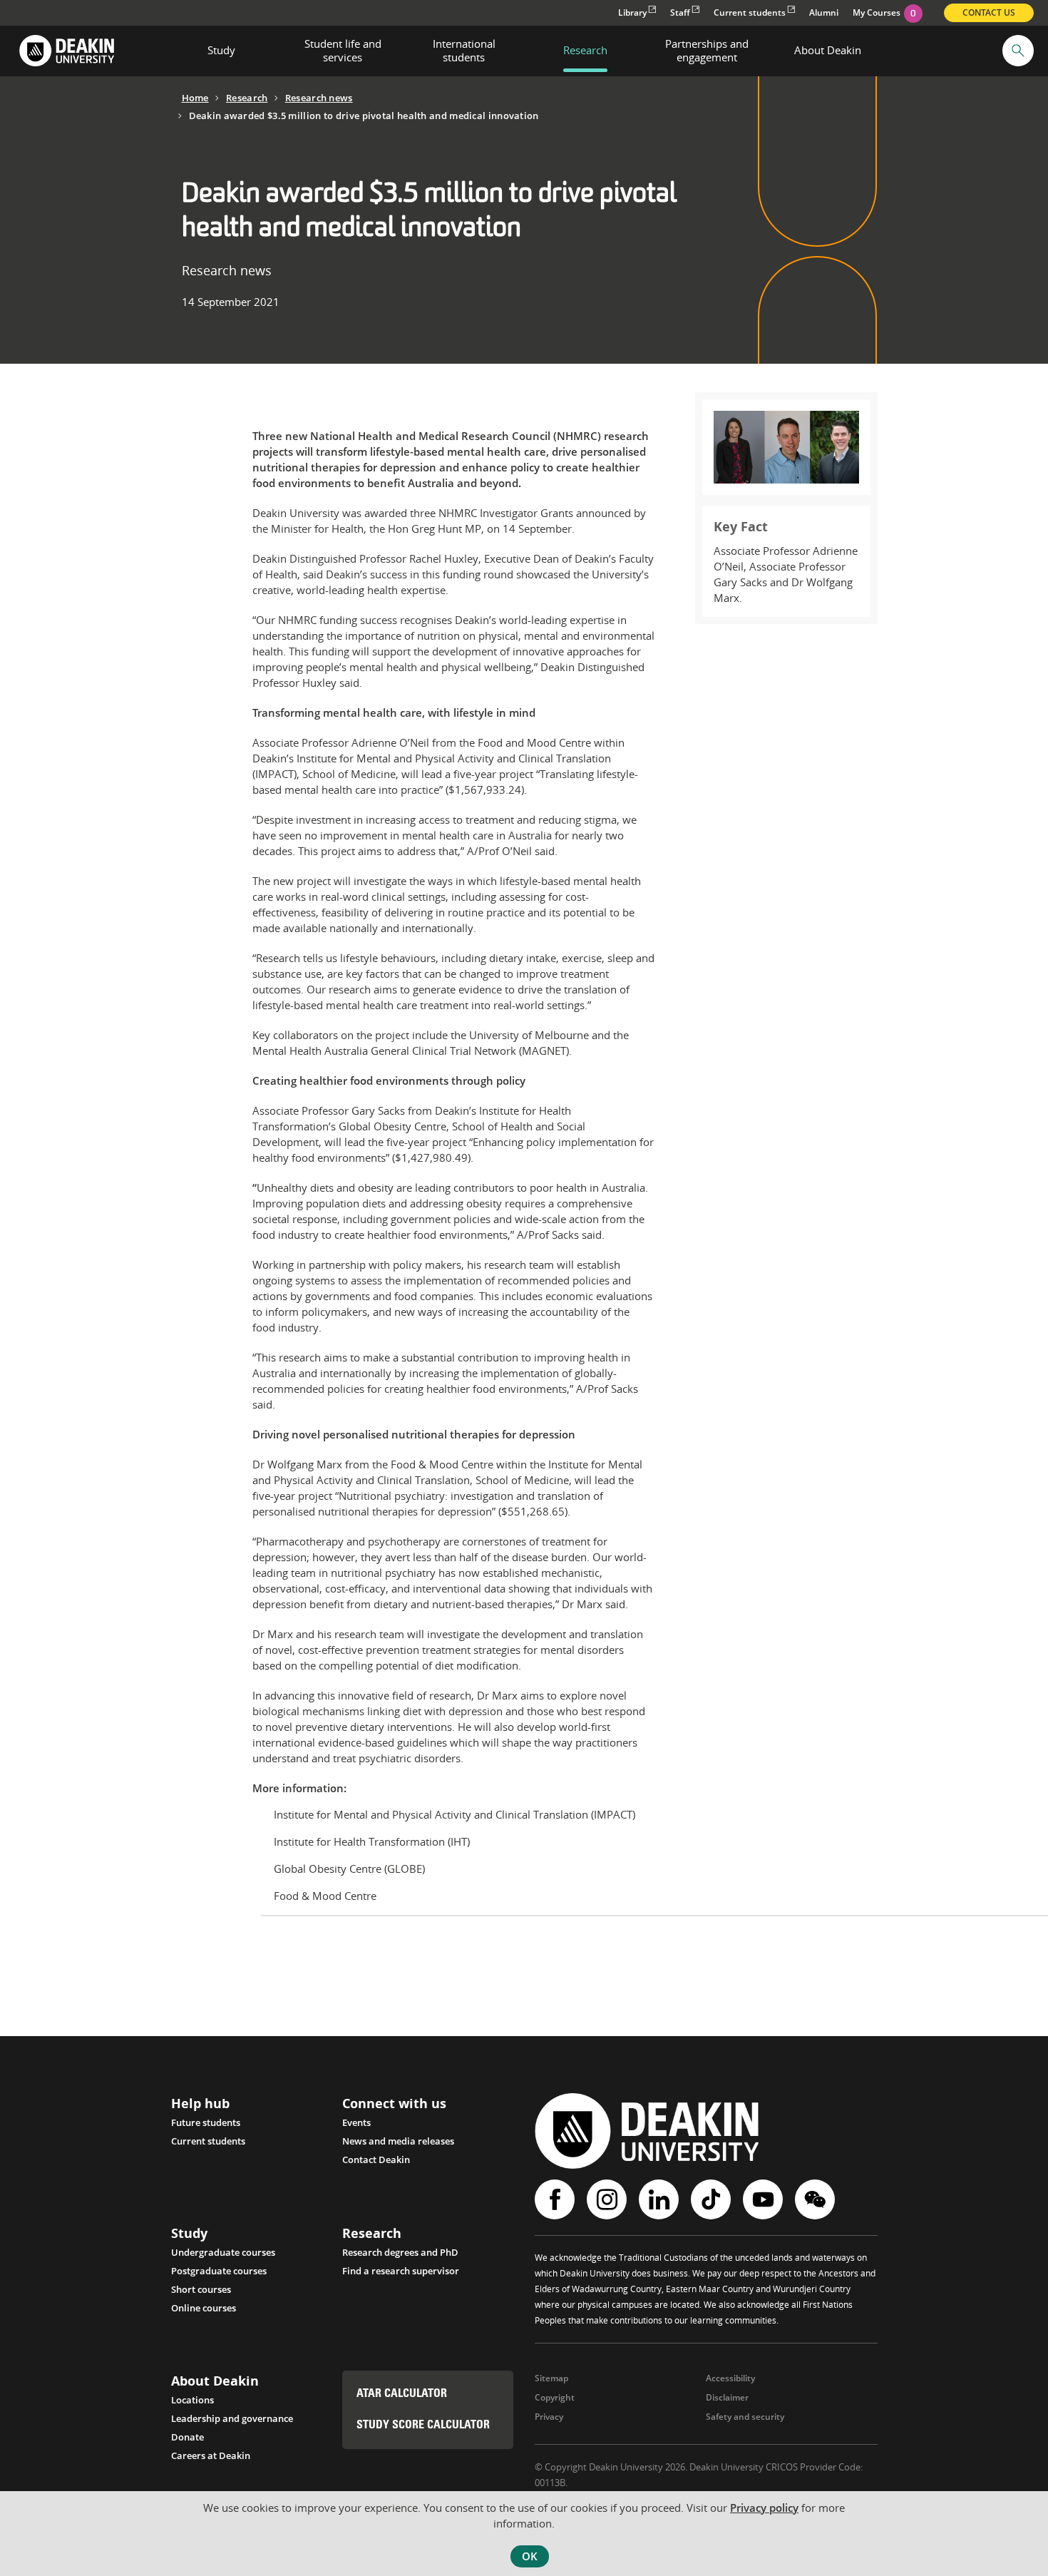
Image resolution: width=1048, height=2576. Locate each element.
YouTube (765, 2199)
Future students (206, 2122)
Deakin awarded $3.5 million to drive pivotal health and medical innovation (364, 116)
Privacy (549, 2417)
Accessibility (730, 2378)
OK (530, 2556)
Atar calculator (402, 2394)
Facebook (556, 2199)
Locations (192, 2400)
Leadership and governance (232, 2418)
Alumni (824, 12)
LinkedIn (661, 2199)
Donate (187, 2437)
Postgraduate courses (219, 2271)
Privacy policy (764, 2508)
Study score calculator (423, 2426)
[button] (1018, 51)
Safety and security (745, 2417)
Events (356, 2122)
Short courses (201, 2289)
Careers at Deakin (211, 2455)
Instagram (608, 2199)
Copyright (555, 2397)
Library (632, 12)
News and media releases (398, 2141)
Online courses (204, 2308)
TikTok (713, 2199)
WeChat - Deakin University (817, 2199)
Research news (319, 98)
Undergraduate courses (223, 2252)
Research (247, 98)
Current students (750, 12)
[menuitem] (222, 51)
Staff (680, 12)
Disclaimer (727, 2397)
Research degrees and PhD (400, 2252)
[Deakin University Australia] (66, 51)
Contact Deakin (376, 2160)
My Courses (884, 12)
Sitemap (551, 2378)
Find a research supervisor (401, 2271)
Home (195, 98)
